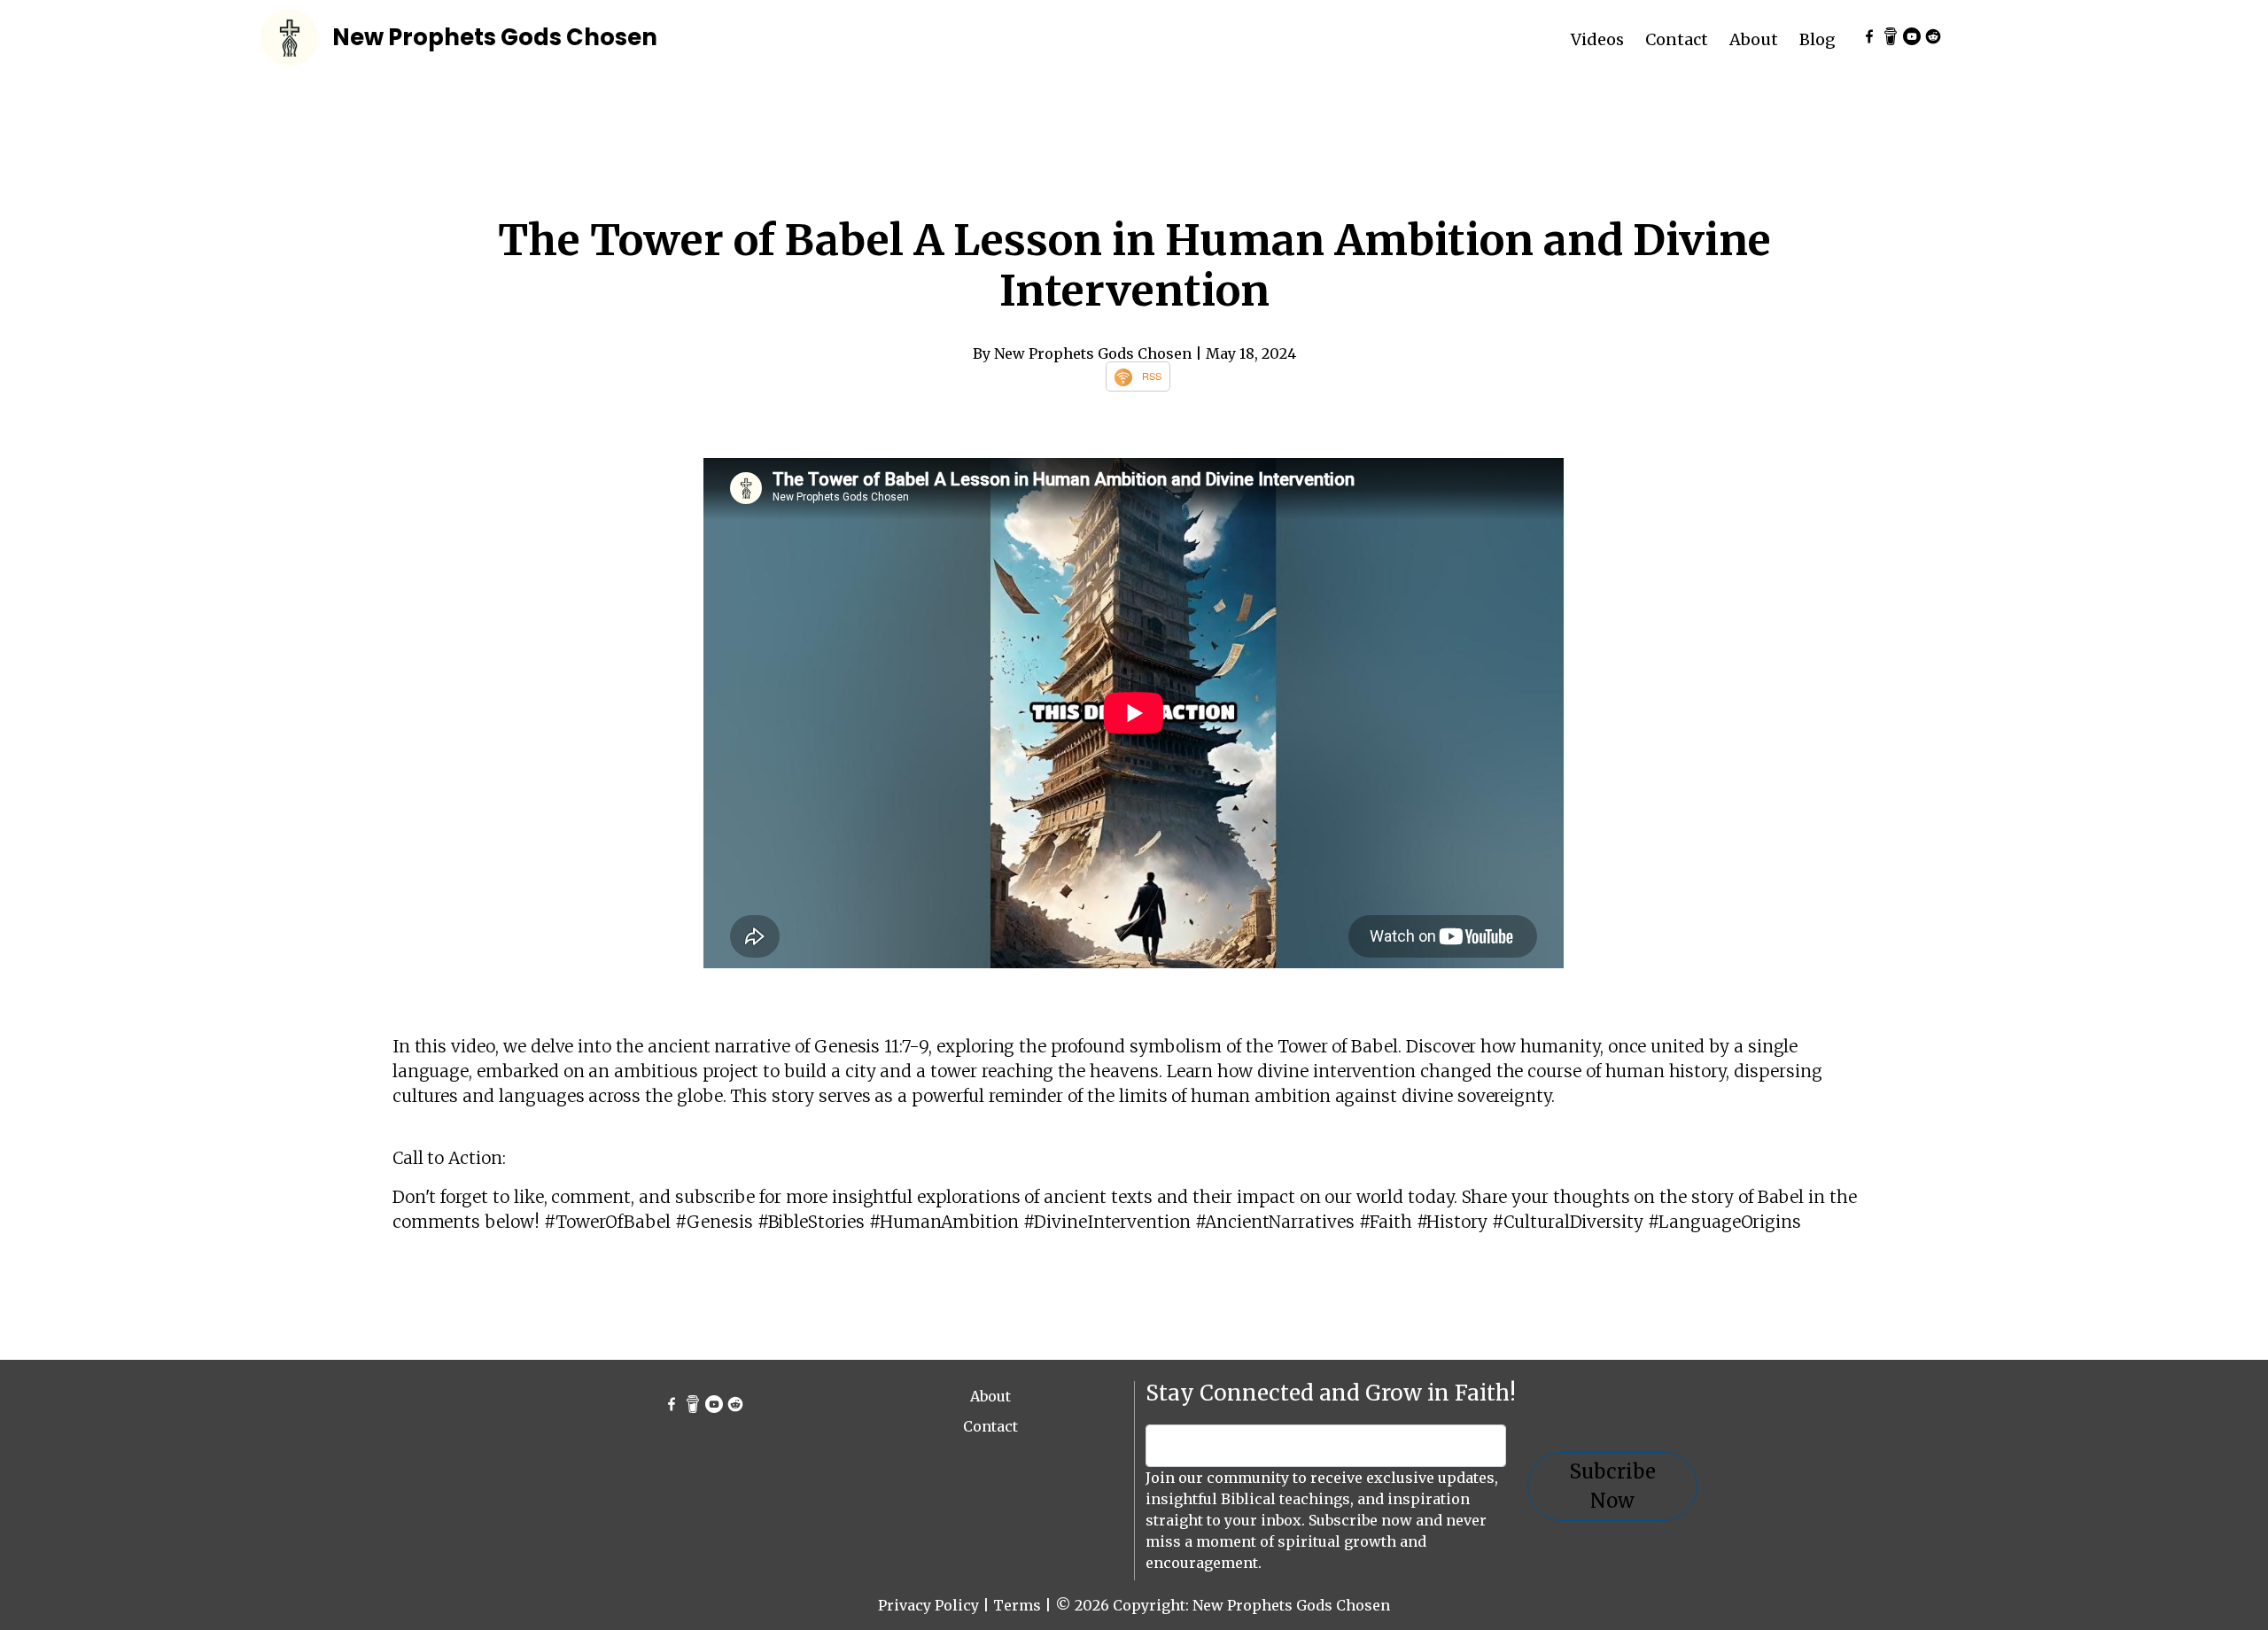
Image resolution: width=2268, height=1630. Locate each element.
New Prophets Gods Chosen (495, 37)
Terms (1017, 1605)
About (1754, 39)
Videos (1597, 39)
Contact (1677, 39)
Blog (1818, 39)
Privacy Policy (928, 1605)
